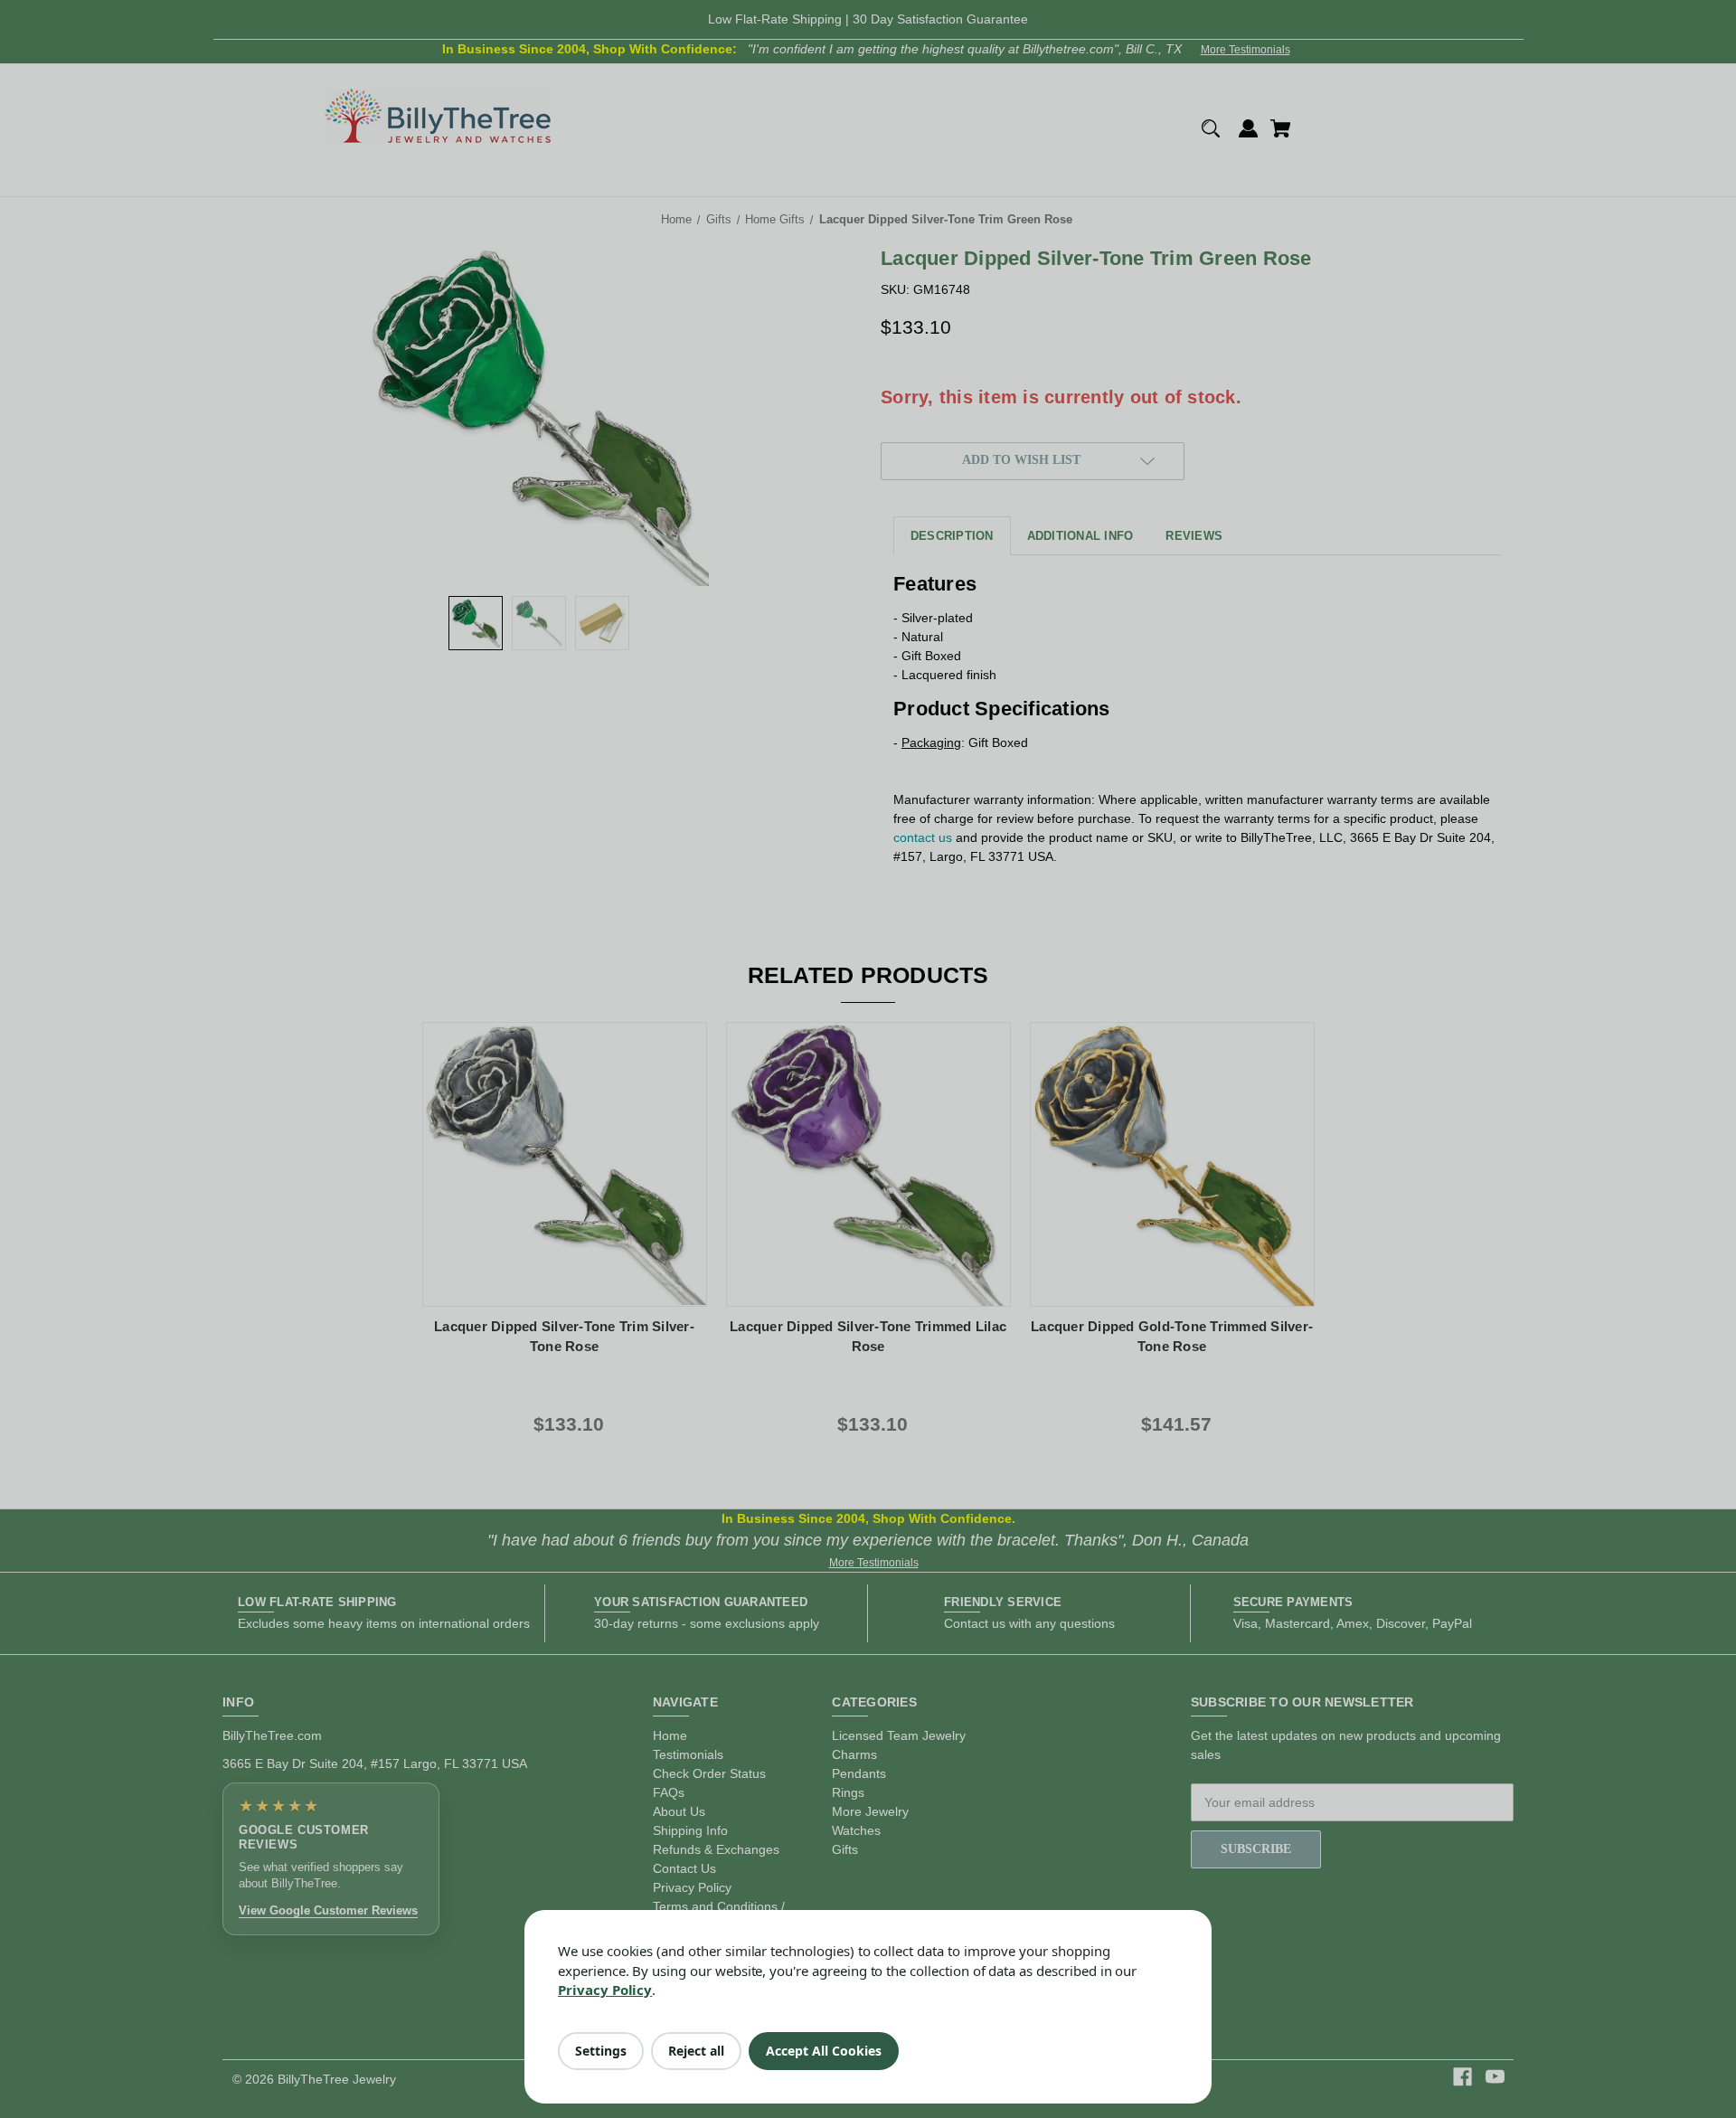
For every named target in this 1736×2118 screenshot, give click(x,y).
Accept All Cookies (824, 2051)
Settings (601, 2051)
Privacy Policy (605, 1990)
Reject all (696, 2051)
